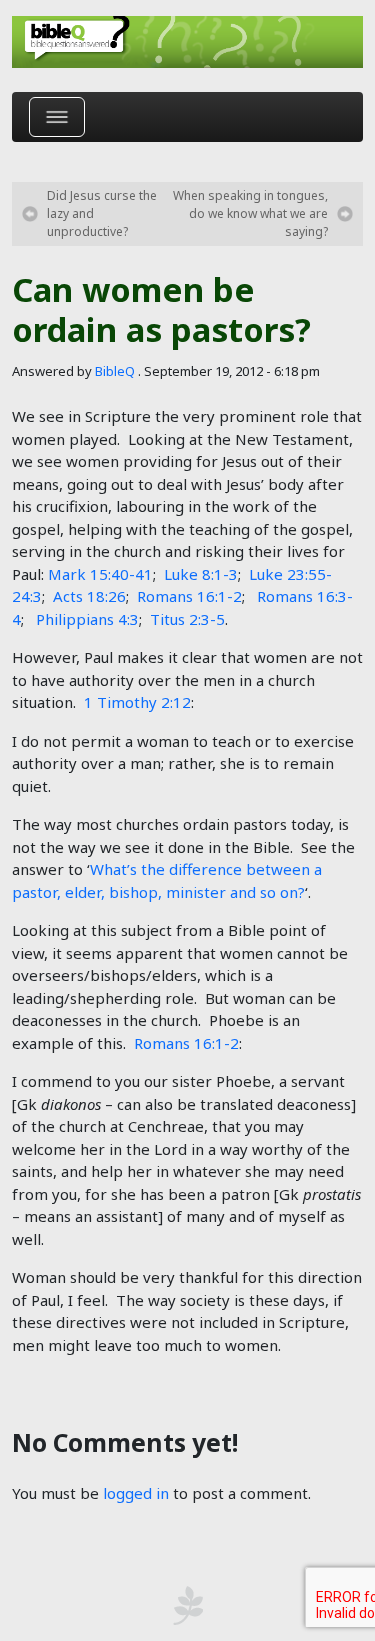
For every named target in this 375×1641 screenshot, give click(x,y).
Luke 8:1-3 (201, 574)
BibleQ (115, 371)
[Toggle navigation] (57, 117)
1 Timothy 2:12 (137, 702)
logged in (136, 1493)
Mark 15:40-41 (100, 574)
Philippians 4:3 (87, 619)
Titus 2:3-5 (187, 619)
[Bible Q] (187, 42)
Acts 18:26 (89, 596)
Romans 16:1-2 (189, 596)
